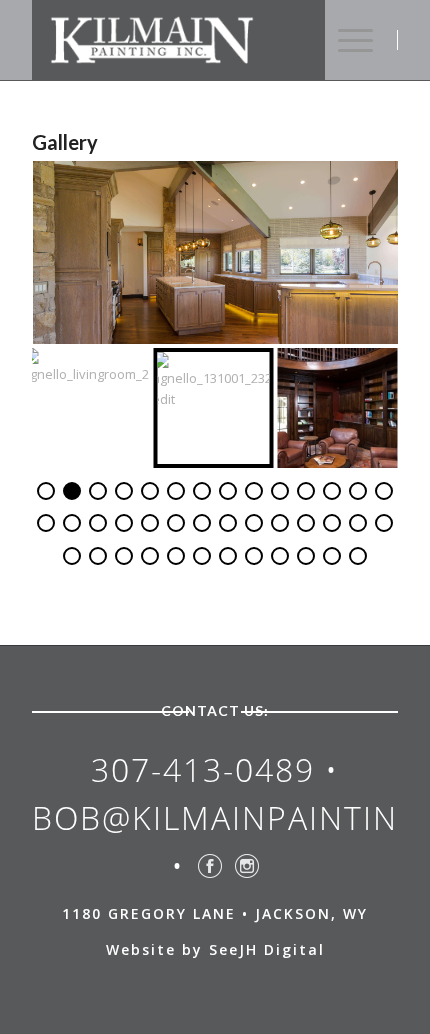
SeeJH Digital (267, 949)
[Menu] (355, 40)
